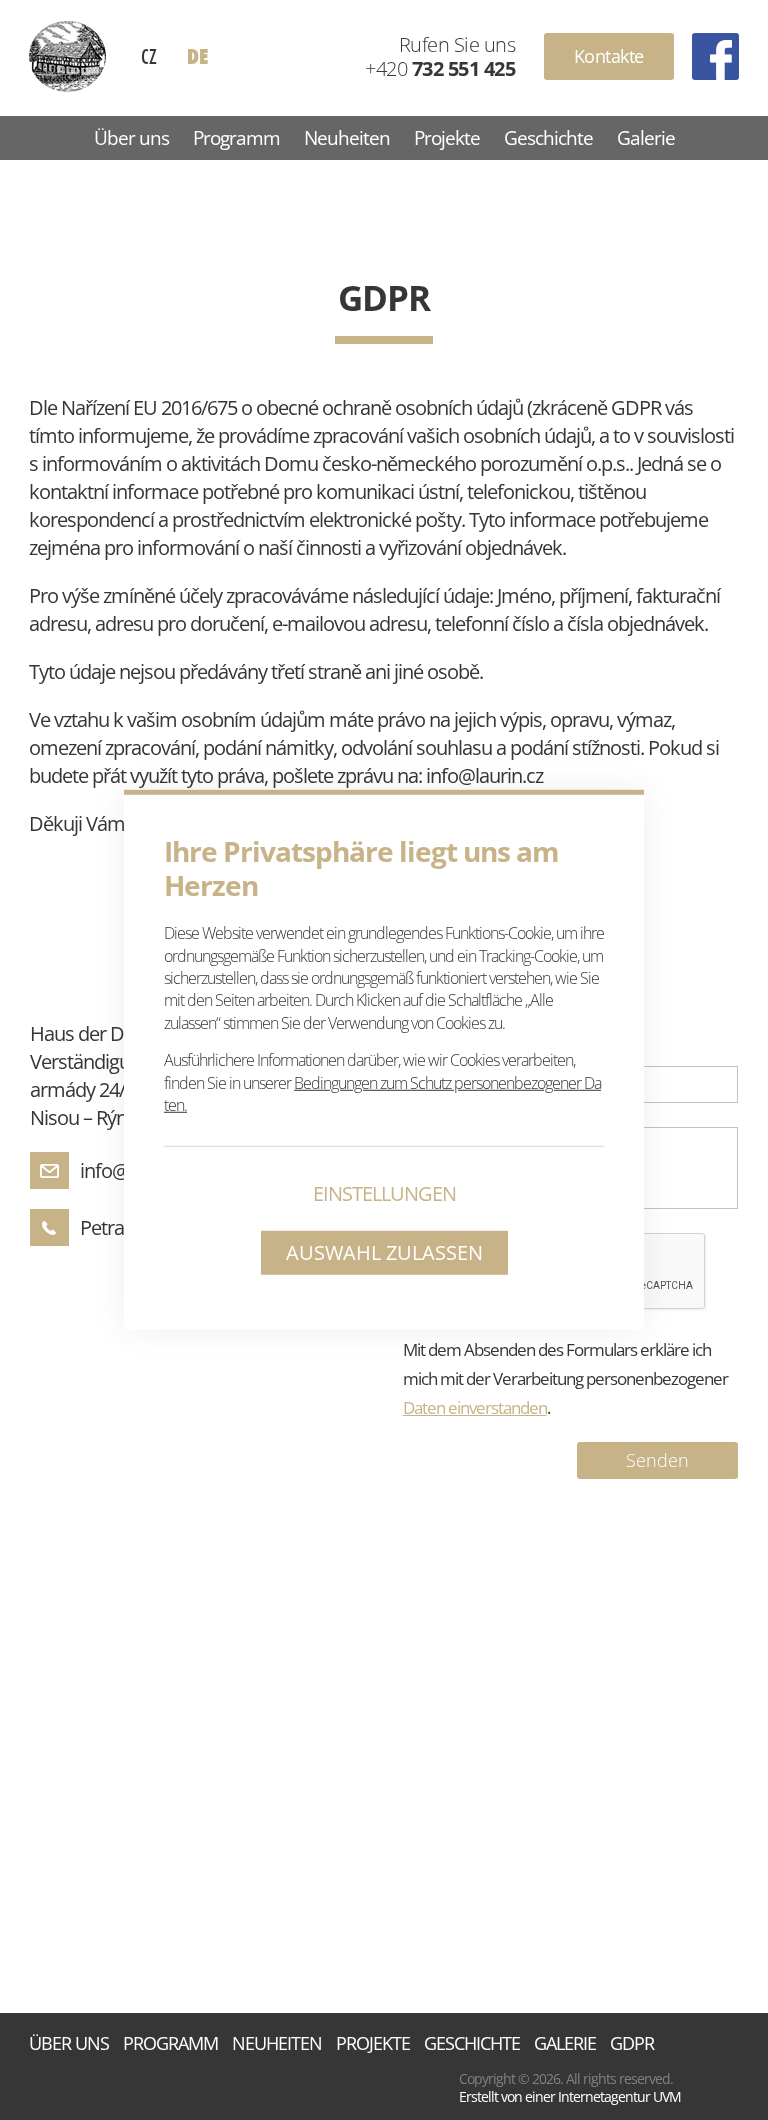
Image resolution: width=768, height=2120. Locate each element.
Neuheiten (347, 138)
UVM (667, 2096)
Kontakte (609, 56)
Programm (236, 138)
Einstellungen (384, 1193)
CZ (149, 56)
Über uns (131, 138)
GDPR (632, 2043)
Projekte (447, 138)
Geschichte (548, 138)
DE (197, 56)
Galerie (646, 138)
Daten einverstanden (475, 1407)
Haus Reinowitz (67, 56)
